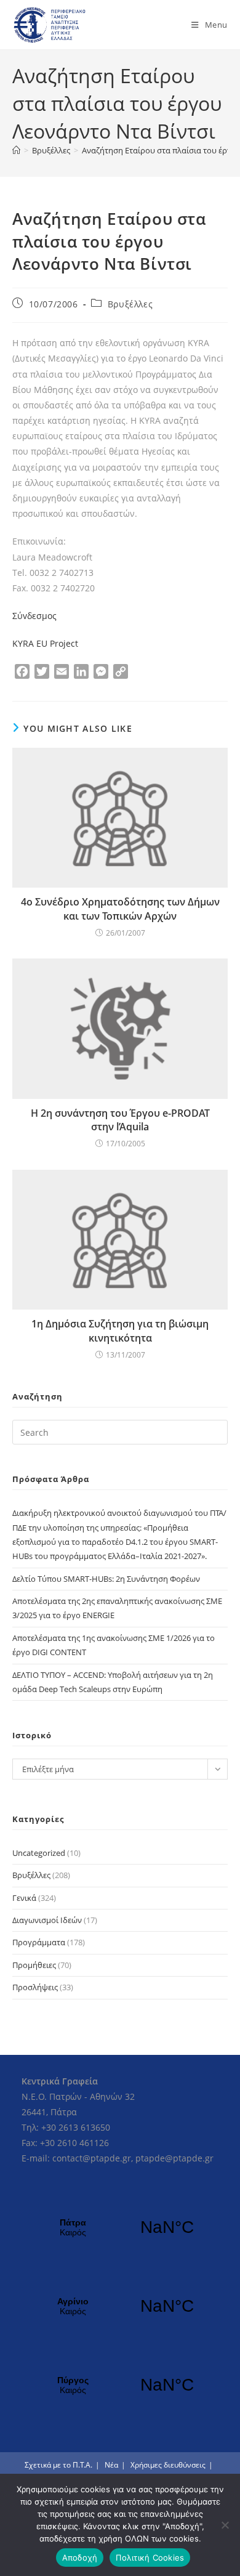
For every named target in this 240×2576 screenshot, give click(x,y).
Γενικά (24, 1898)
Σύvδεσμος (34, 616)
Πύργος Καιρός (120, 2385)
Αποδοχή (80, 2558)
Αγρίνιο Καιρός (120, 2306)
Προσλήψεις (35, 1987)
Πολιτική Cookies (150, 2558)
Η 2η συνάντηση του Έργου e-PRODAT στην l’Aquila (120, 1120)
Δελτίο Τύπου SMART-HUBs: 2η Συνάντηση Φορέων (106, 1579)
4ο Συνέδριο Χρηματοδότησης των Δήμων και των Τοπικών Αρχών (120, 909)
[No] (225, 2525)
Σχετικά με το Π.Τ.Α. (58, 2465)
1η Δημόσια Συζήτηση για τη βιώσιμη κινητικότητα (120, 1331)
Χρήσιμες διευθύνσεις (168, 2465)
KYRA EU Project (45, 643)
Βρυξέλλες (130, 304)
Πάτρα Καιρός (120, 2227)
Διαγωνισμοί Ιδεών (47, 1920)
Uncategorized (39, 1853)
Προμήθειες (34, 1965)
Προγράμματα (39, 1942)
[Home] (16, 150)
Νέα (111, 2465)
